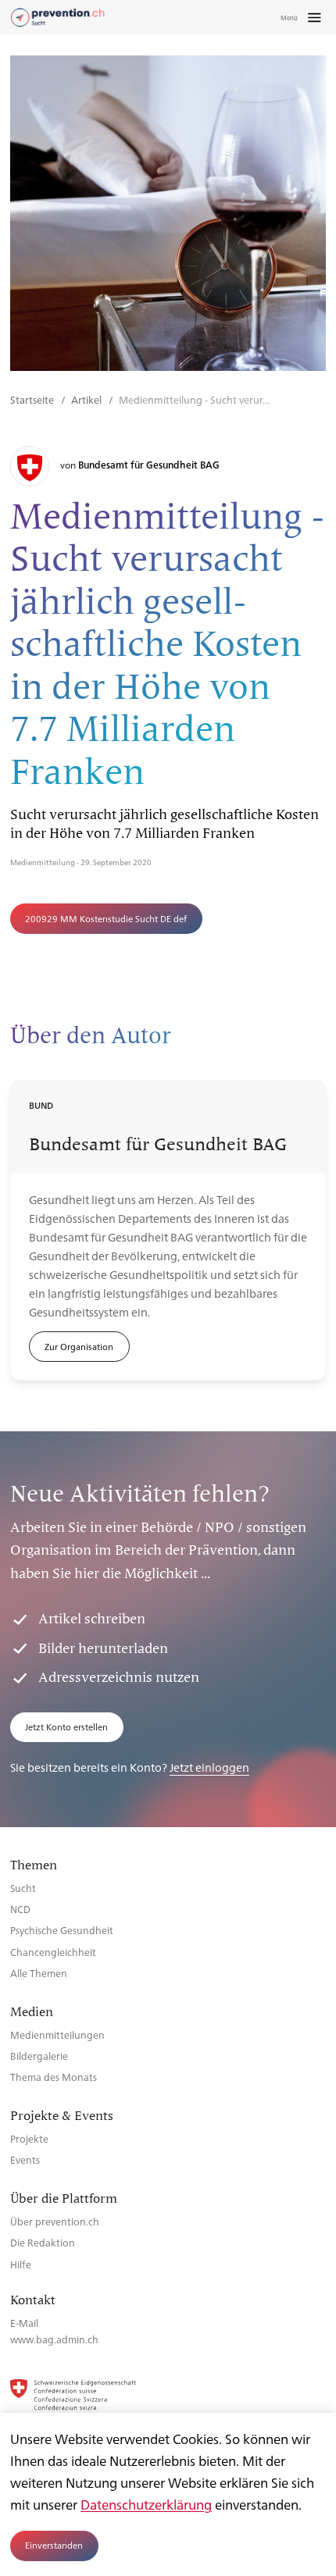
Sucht (23, 1888)
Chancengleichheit (53, 1952)
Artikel (88, 399)
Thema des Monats (54, 2077)
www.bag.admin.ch (54, 2339)
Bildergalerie (39, 2056)
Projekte (29, 2138)
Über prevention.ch (55, 2221)
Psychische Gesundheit (62, 1930)
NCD (20, 1909)
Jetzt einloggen (209, 1767)
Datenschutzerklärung (146, 2504)
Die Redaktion (43, 2242)
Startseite (33, 399)
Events (25, 2159)
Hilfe (21, 2264)
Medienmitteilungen (57, 2034)
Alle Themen (39, 1973)
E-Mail (24, 2323)
